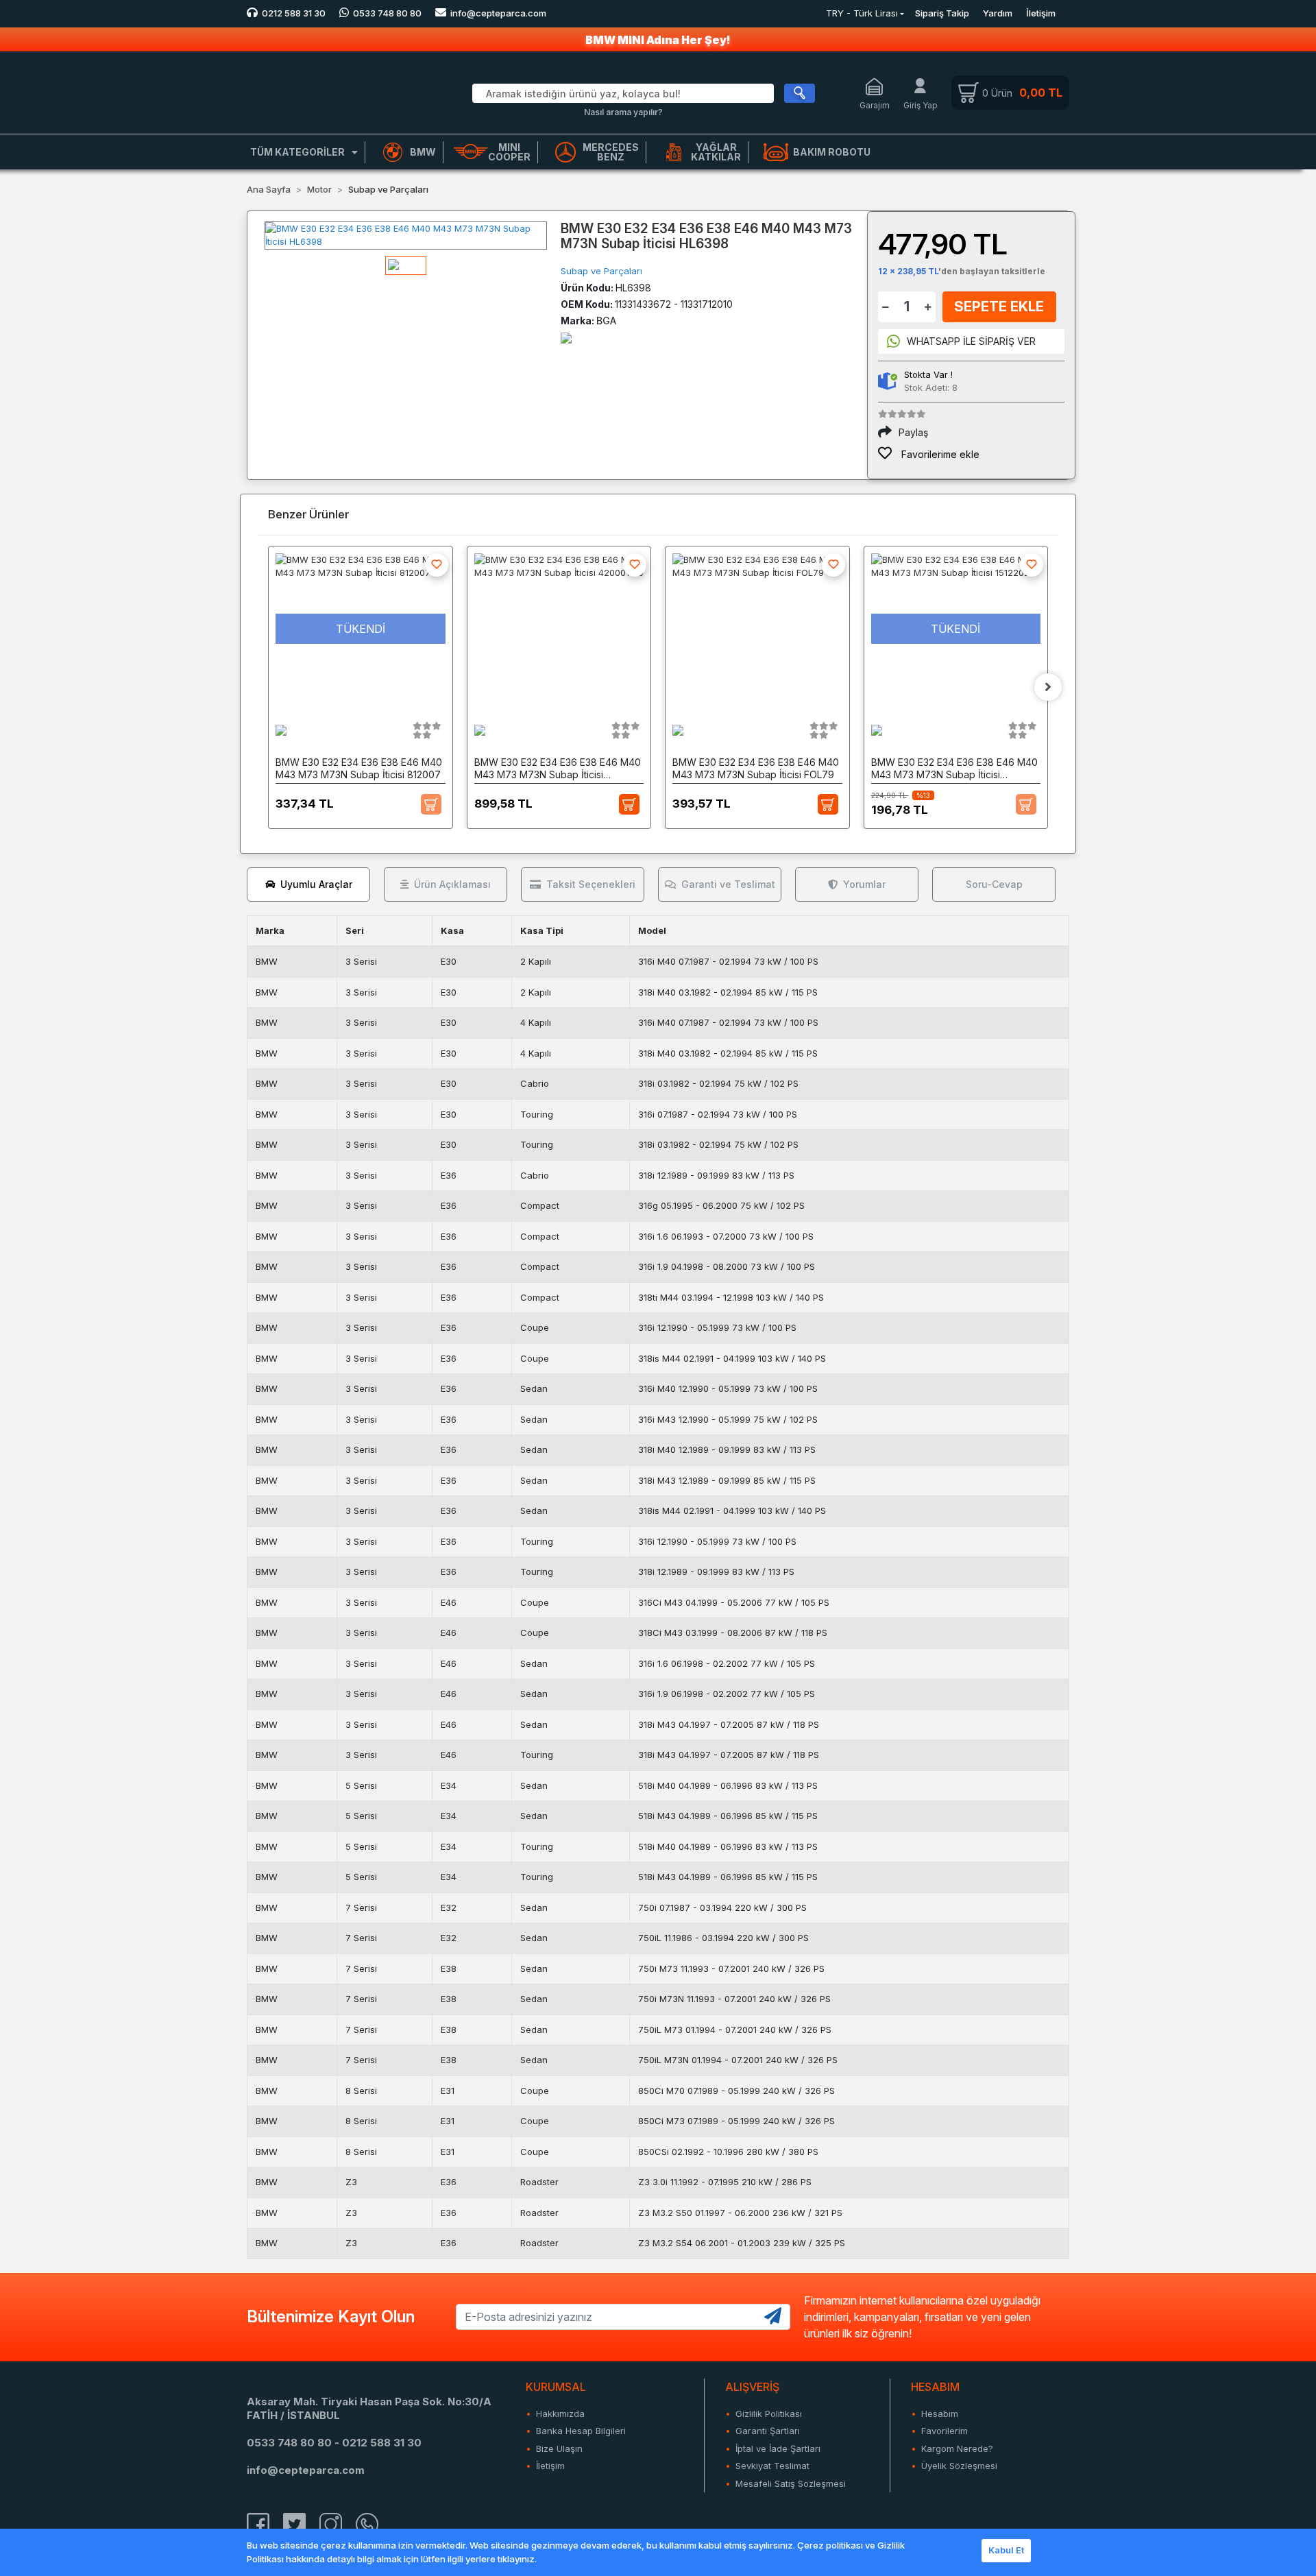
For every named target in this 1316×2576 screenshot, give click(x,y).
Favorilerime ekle (939, 454)
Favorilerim (945, 2431)
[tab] (308, 884)
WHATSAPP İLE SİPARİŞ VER (971, 341)
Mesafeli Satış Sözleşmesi (791, 2483)
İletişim (1041, 13)
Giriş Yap (921, 105)
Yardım (998, 13)
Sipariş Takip (942, 13)
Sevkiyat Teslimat (772, 2466)
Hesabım (940, 2414)
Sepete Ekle (999, 306)
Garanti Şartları (768, 2431)
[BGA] (566, 337)
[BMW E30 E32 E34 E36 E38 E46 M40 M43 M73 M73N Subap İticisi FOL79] (757, 629)
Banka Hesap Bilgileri (581, 2431)
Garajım (875, 105)
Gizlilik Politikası (769, 2414)
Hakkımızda (560, 2414)
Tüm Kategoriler (297, 152)
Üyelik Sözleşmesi (959, 2466)
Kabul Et (1006, 2550)
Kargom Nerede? (957, 2448)
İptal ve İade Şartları (778, 2448)
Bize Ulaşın (559, 2448)
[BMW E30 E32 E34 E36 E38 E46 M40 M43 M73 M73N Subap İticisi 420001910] (559, 629)
